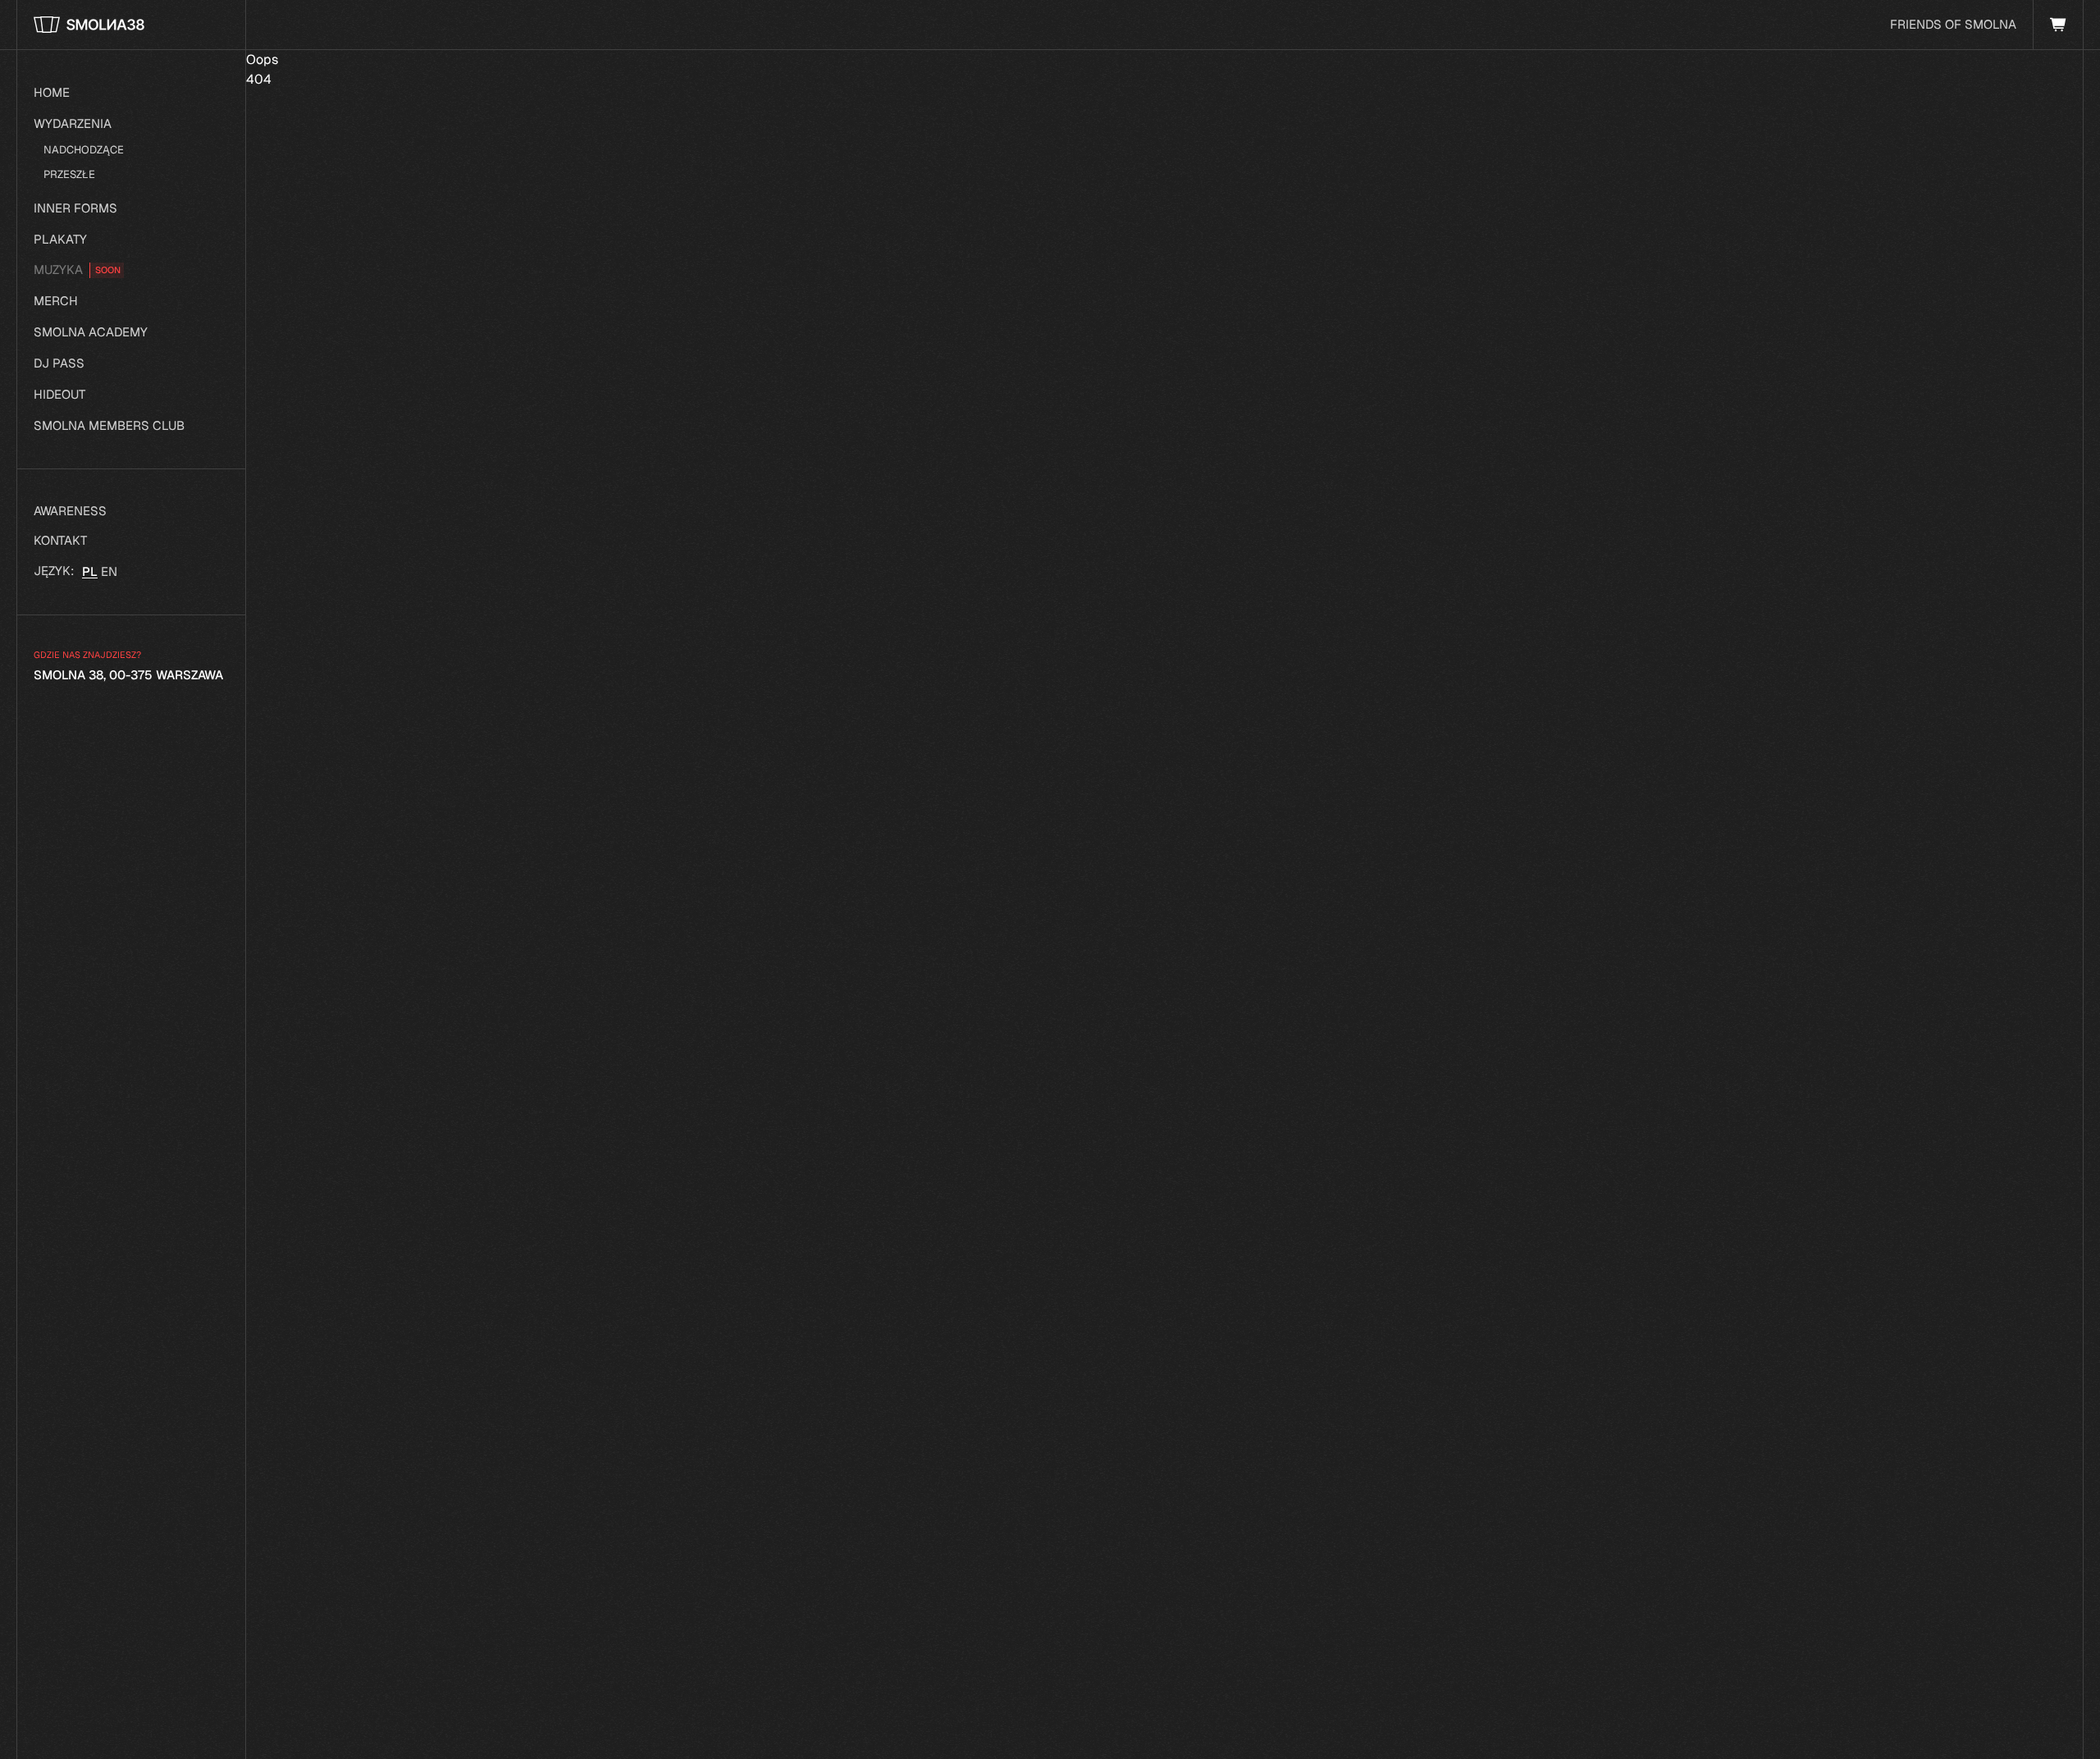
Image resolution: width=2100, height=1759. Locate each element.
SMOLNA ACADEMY (91, 332)
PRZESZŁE (69, 174)
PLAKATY (60, 239)
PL (90, 571)
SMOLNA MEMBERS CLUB (109, 425)
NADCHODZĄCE (84, 150)
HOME (52, 92)
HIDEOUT (59, 394)
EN (109, 571)
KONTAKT (60, 540)
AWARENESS (70, 511)
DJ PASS (59, 363)
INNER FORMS (75, 208)
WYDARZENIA (73, 123)
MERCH (56, 301)
